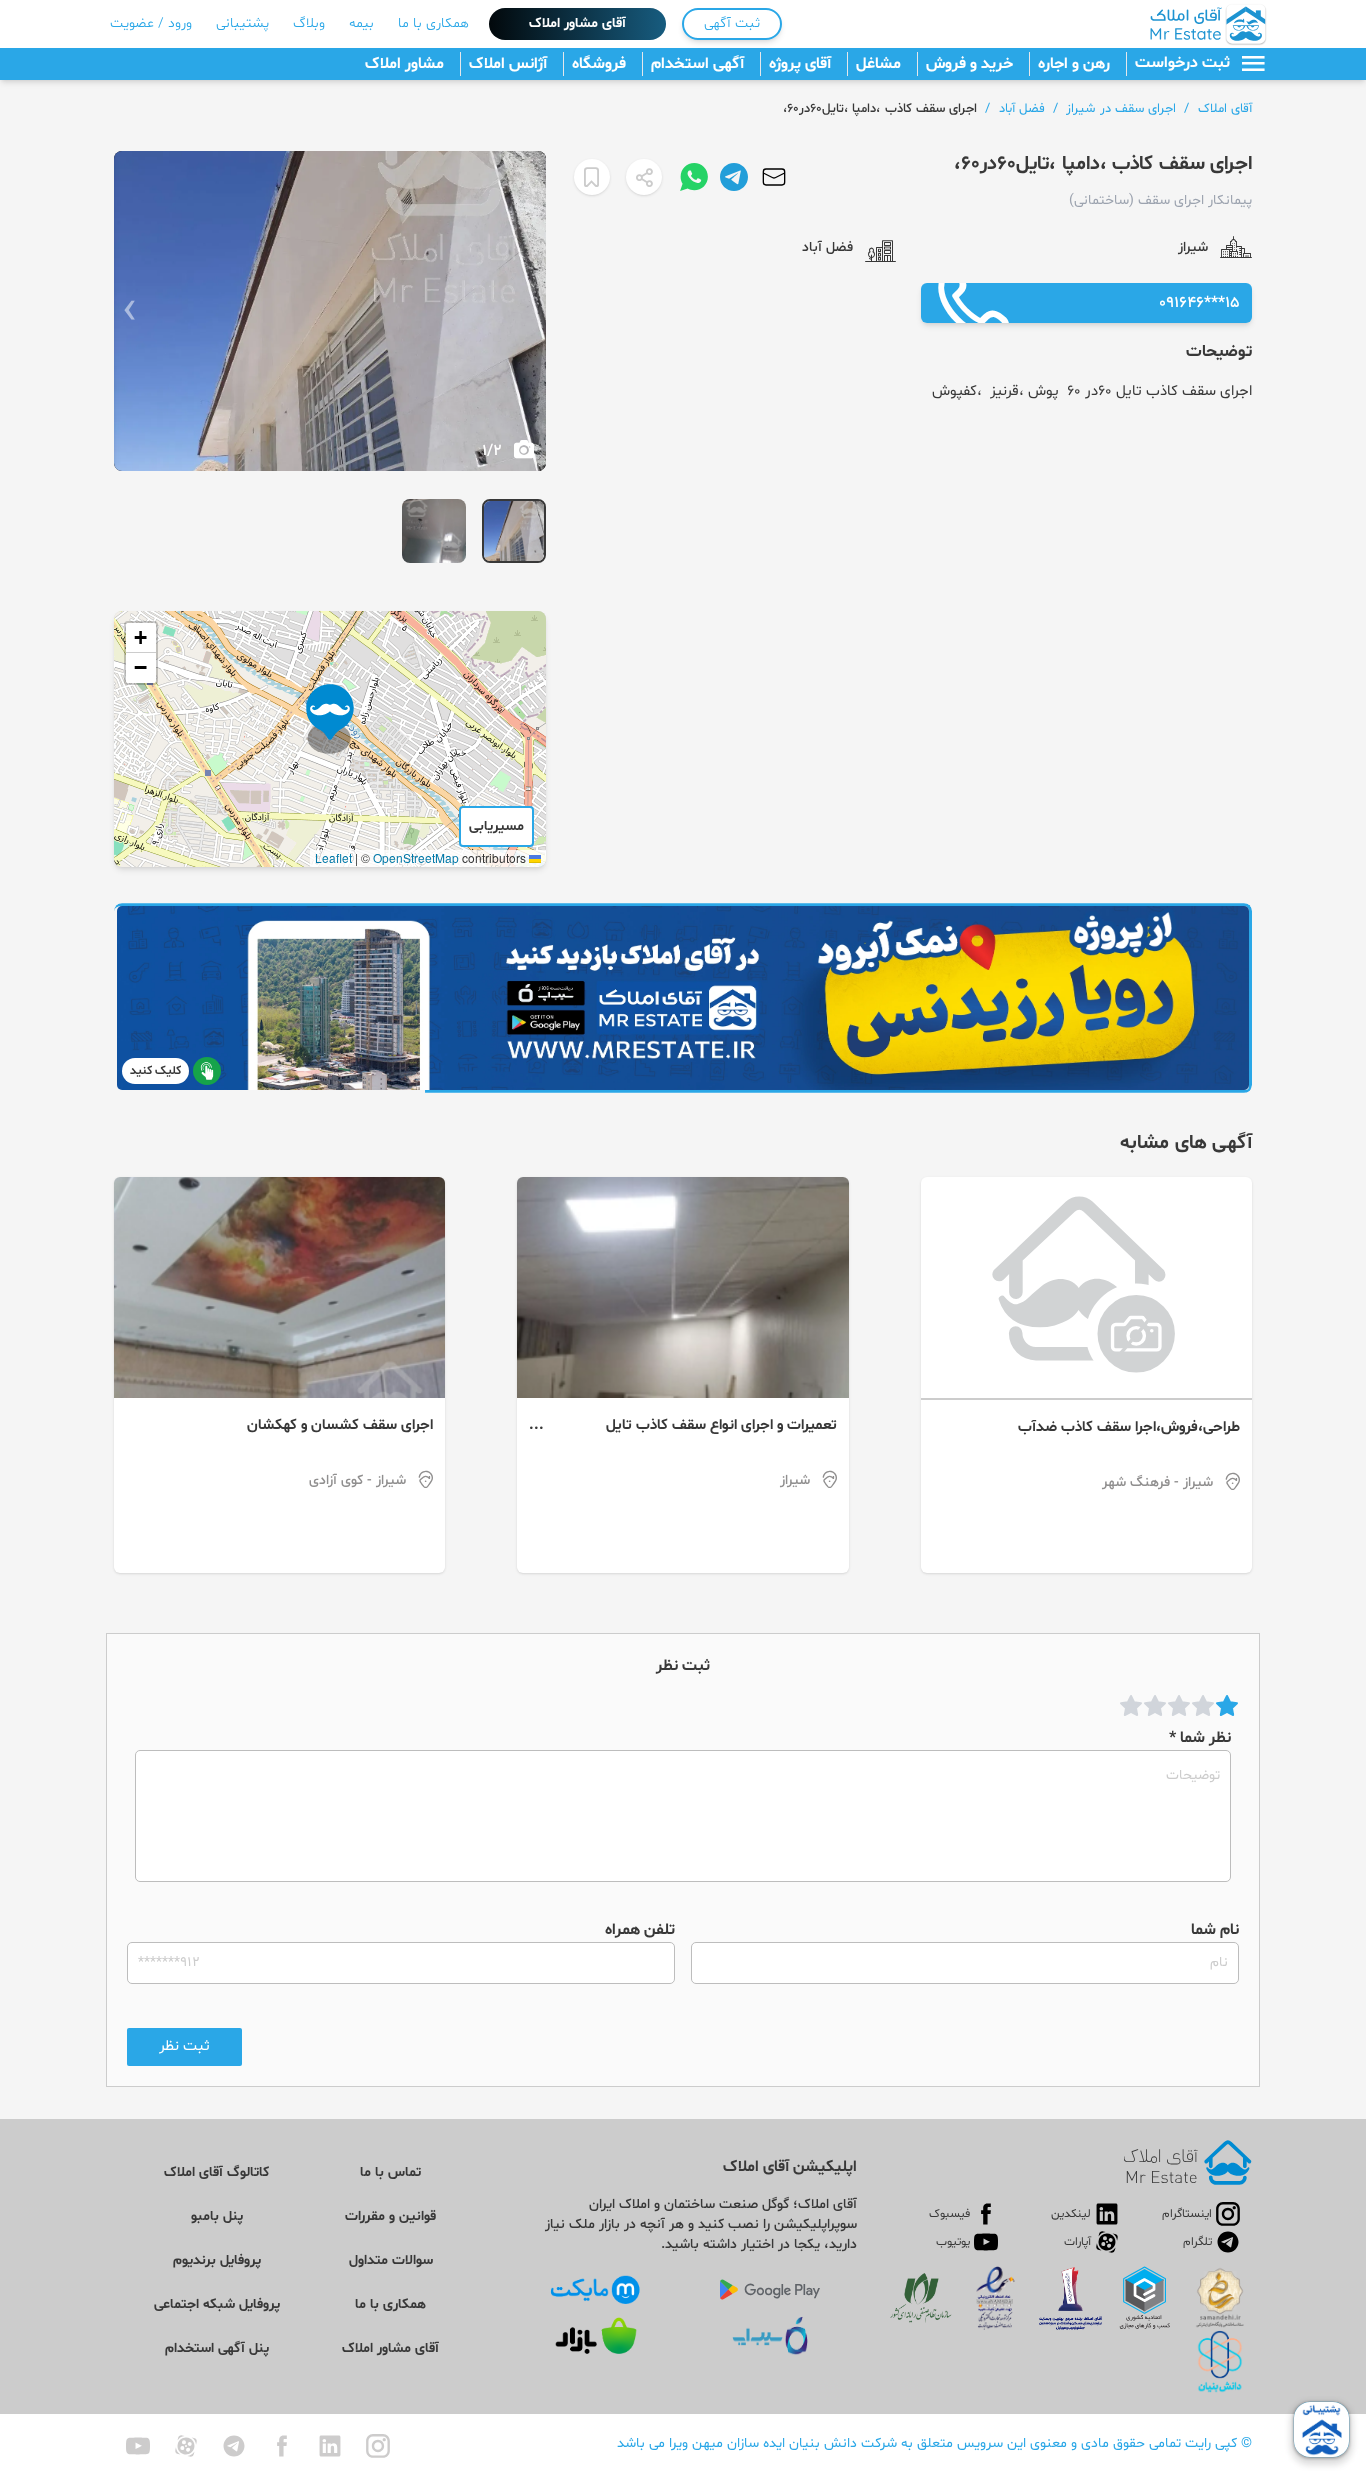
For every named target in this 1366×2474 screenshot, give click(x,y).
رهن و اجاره (1074, 64)
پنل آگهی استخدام (217, 2348)
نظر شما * (1200, 1738)
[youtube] (138, 2446)
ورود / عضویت (151, 23)
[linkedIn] (330, 2446)
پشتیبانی (242, 23)
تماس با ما (390, 2172)
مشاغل (878, 64)
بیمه (361, 23)
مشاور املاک (404, 64)
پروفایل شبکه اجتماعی (217, 2304)
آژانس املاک (508, 64)
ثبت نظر (184, 2046)
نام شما (1215, 1930)
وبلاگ (309, 23)
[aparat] (186, 2446)
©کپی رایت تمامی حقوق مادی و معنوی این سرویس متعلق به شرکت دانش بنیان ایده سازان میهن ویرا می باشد (934, 2443)
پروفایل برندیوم (217, 2260)
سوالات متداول (391, 2260)
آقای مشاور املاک (577, 23)
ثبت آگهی (732, 23)
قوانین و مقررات (390, 2216)
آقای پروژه (800, 64)
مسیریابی (496, 826)
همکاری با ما (433, 23)
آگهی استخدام (697, 64)
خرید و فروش (969, 64)
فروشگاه (599, 64)
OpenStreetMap (416, 857)
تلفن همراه (640, 1930)
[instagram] (378, 2446)
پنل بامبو (217, 2216)
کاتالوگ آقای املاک (216, 2172)
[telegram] (234, 2446)
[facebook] (282, 2446)
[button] (330, 719)
